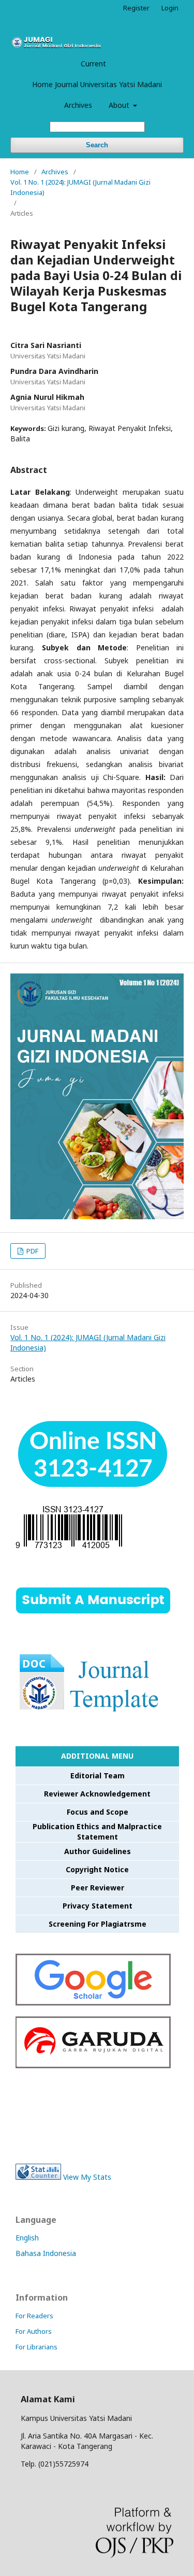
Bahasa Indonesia (46, 2253)
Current (93, 64)
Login (170, 8)
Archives (78, 105)
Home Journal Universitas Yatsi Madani (97, 84)
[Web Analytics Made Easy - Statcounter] (38, 2177)
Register (136, 8)
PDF (32, 1251)
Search (97, 145)
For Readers (34, 2316)
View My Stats (87, 2177)
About (120, 105)
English (27, 2238)
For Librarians (36, 2347)
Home (20, 172)
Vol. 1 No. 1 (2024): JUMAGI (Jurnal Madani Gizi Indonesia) (80, 187)
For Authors (34, 2331)
